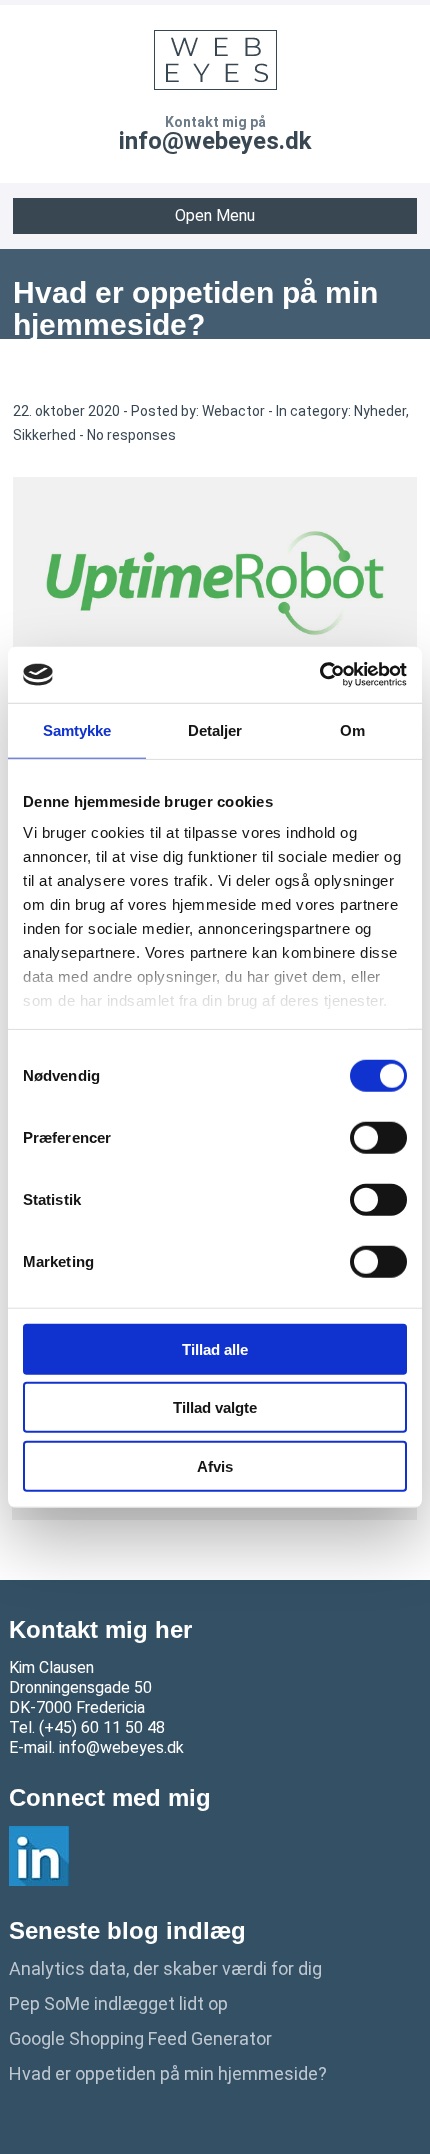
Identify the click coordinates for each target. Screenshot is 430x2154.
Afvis (215, 1465)
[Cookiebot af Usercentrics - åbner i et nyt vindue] (319, 675)
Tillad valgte (215, 1407)
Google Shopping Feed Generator (140, 2038)
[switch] (378, 1137)
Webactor (233, 411)
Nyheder (380, 411)
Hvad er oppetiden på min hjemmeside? (168, 2073)
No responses (131, 435)
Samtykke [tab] (77, 729)
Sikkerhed (44, 435)
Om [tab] (352, 729)
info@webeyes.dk (215, 141)
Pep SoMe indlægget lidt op (118, 2003)
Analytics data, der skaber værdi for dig (165, 1968)
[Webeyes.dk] (215, 60)
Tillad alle (215, 1348)
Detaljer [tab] (215, 729)
